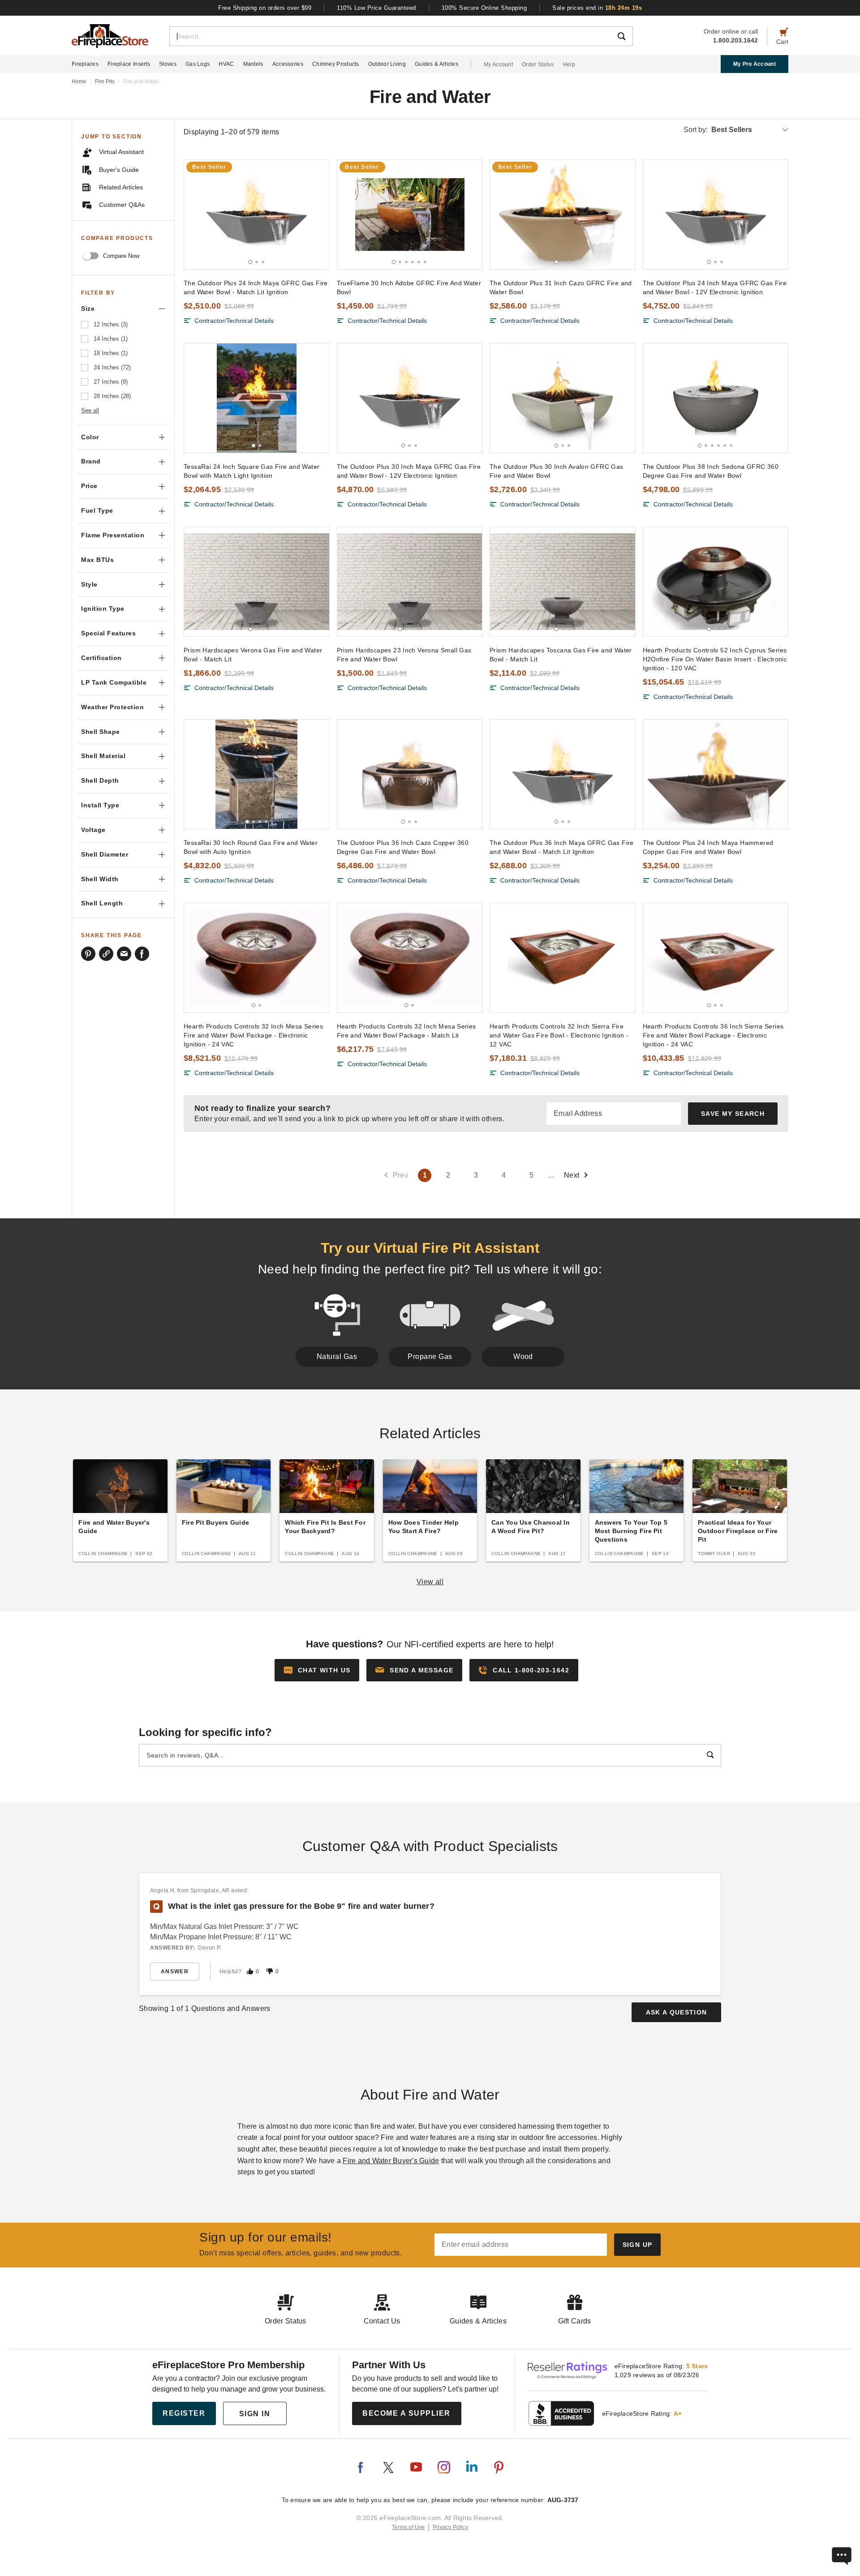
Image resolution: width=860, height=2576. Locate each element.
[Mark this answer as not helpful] (270, 1971)
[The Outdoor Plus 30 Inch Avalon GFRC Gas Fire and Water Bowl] (563, 398)
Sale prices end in (597, 8)
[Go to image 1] (250, 262)
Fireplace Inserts (129, 64)
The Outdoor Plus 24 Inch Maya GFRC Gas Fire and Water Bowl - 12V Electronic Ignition (715, 287)
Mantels (253, 64)
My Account (498, 64)
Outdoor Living (387, 64)
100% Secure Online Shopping (484, 8)
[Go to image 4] (413, 262)
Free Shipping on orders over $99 (265, 8)
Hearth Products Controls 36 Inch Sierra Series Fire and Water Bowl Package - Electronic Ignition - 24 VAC (713, 1035)
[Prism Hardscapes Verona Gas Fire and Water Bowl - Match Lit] (257, 582)
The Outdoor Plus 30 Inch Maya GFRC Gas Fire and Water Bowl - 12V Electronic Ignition (409, 471)
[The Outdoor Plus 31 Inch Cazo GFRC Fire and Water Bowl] (563, 214)
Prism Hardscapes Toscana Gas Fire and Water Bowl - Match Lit (561, 655)
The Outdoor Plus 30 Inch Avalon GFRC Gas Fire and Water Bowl (557, 471)
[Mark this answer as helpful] (250, 1971)
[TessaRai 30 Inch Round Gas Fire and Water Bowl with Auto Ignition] (257, 774)
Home (79, 81)
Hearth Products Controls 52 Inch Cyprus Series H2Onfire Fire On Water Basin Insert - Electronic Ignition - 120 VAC (715, 659)
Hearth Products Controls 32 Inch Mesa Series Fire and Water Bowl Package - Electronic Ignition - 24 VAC (253, 1035)
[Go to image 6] (425, 262)
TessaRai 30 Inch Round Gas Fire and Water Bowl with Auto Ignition (251, 847)
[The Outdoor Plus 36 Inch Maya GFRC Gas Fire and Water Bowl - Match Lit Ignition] (563, 774)
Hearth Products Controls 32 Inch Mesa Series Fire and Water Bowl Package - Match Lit (406, 1031)
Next (572, 1175)
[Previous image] (195, 214)
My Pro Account (755, 64)
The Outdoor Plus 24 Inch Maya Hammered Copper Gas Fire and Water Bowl (708, 847)
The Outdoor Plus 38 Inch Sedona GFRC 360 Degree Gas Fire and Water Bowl (711, 471)
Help (569, 64)
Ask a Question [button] (677, 2012)
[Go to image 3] (263, 262)
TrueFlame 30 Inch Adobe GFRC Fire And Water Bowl (409, 287)
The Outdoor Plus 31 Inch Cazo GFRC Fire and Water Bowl (561, 287)
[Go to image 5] (419, 262)
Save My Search (733, 1114)
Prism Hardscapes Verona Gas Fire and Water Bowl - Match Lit (253, 655)
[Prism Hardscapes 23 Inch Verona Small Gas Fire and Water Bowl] (410, 582)
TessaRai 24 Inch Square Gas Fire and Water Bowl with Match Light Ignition (252, 471)
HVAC (226, 64)
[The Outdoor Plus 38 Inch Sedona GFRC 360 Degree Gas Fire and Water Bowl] (716, 398)
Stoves (168, 64)
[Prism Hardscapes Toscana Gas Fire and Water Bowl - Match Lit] (563, 582)
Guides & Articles (436, 64)
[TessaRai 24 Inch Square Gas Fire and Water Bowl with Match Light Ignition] (257, 398)
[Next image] (318, 214)
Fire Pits (105, 81)
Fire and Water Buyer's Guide (391, 2161)
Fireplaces (85, 64)
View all (430, 1582)
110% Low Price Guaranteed (376, 8)
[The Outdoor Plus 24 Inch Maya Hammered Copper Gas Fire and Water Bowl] (716, 774)
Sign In (255, 2414)
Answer (175, 1972)
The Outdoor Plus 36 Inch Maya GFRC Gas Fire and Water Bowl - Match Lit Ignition (562, 847)
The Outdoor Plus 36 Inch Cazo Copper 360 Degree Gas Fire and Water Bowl (403, 847)
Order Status (538, 64)
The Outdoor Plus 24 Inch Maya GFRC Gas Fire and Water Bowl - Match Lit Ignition (256, 287)
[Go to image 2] (257, 262)
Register (184, 2413)
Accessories (288, 64)
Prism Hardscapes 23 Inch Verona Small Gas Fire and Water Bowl (404, 655)
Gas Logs (198, 64)
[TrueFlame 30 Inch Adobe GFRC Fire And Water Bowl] (410, 214)
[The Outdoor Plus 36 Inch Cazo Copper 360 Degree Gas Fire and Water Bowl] (410, 774)
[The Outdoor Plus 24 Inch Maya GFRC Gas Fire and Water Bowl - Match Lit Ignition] (257, 214)
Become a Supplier (406, 2413)
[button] (414, 1670)
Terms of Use (408, 2527)
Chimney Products (336, 64)
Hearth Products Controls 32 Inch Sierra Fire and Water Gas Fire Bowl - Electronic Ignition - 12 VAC (559, 1035)
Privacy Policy (450, 2527)
